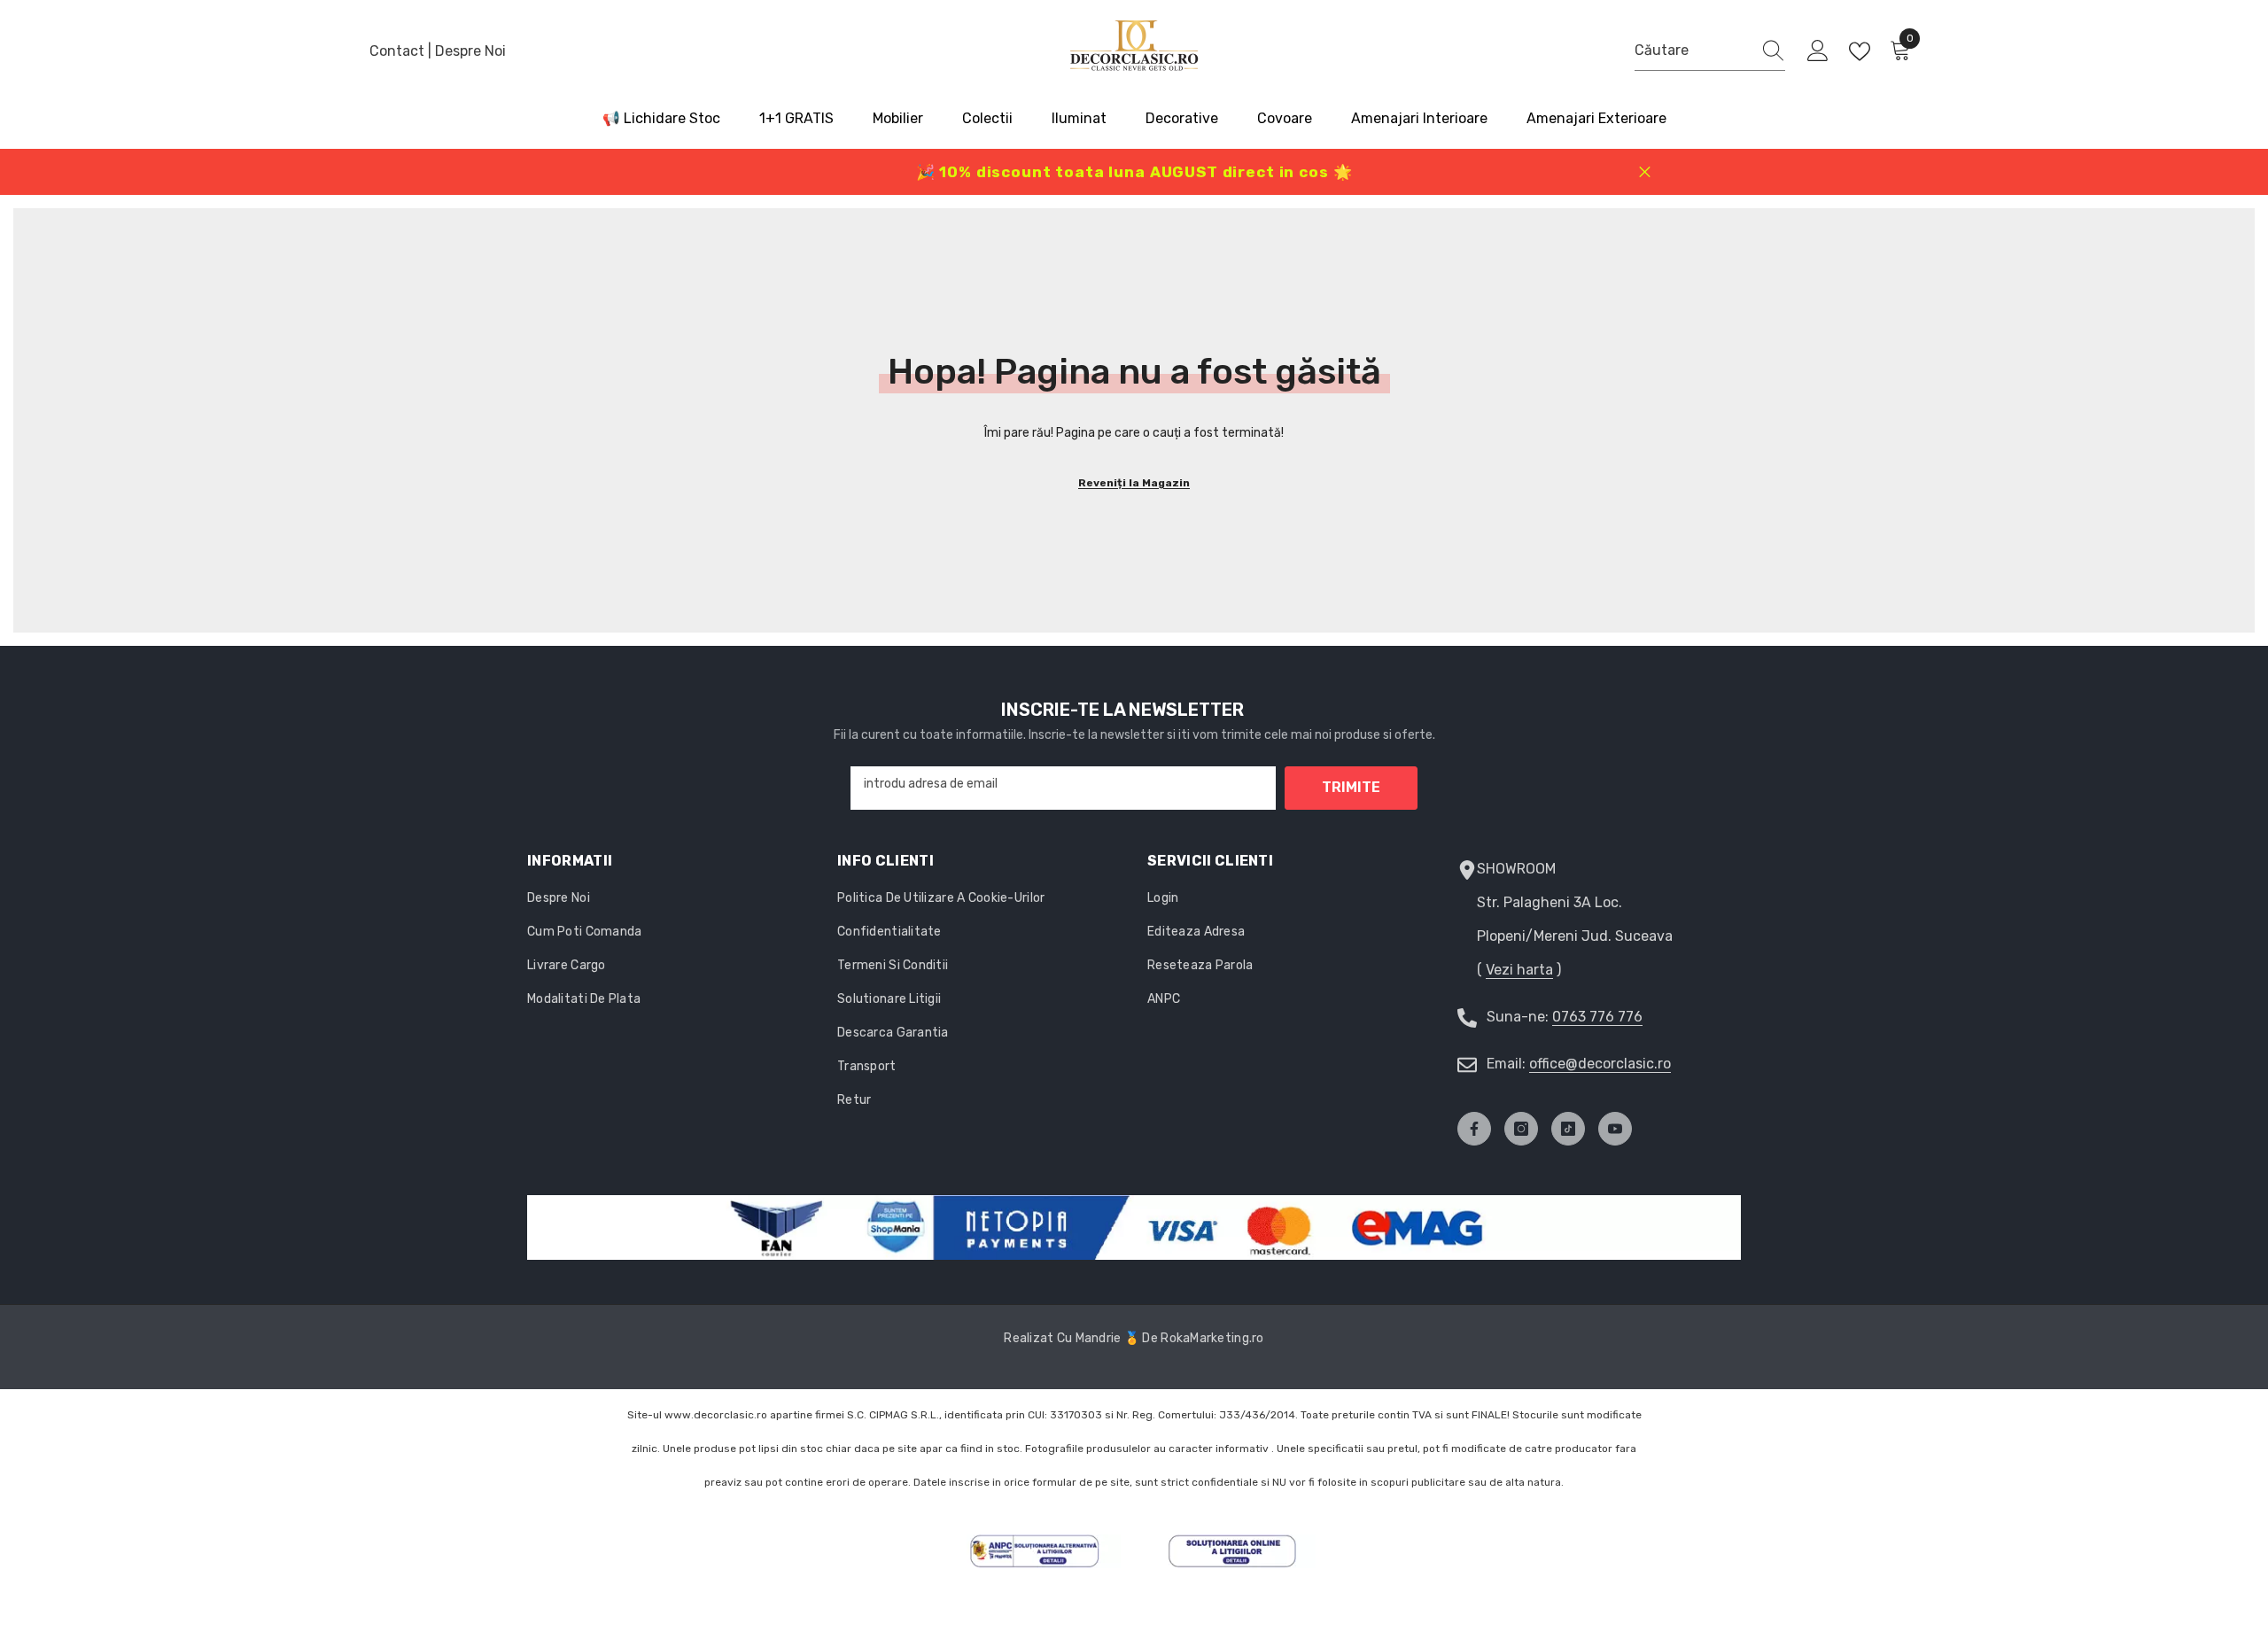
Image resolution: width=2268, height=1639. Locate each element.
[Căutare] (1710, 51)
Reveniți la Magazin (1134, 483)
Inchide (1645, 172)
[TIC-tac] (1568, 1129)
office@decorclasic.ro (1600, 1064)
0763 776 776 (1597, 1017)
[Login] (1818, 51)
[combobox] (1693, 50)
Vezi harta (1519, 970)
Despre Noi (470, 51)
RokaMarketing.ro (1212, 1338)
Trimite (1351, 787)
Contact (399, 51)
